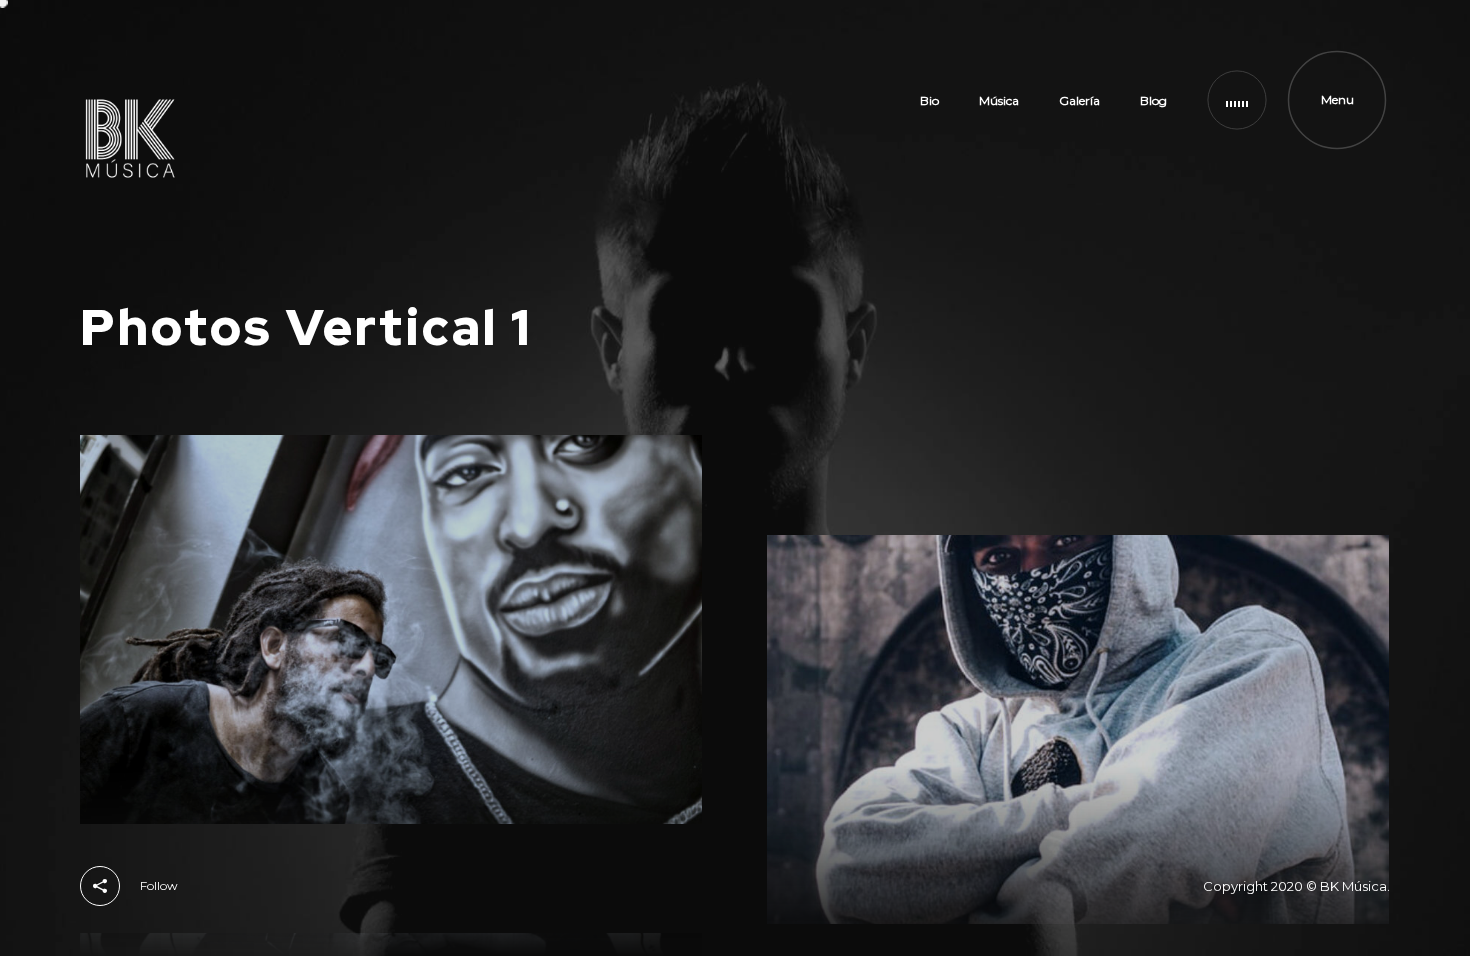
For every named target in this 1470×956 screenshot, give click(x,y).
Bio (929, 100)
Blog (1153, 100)
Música (999, 100)
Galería (1079, 100)
